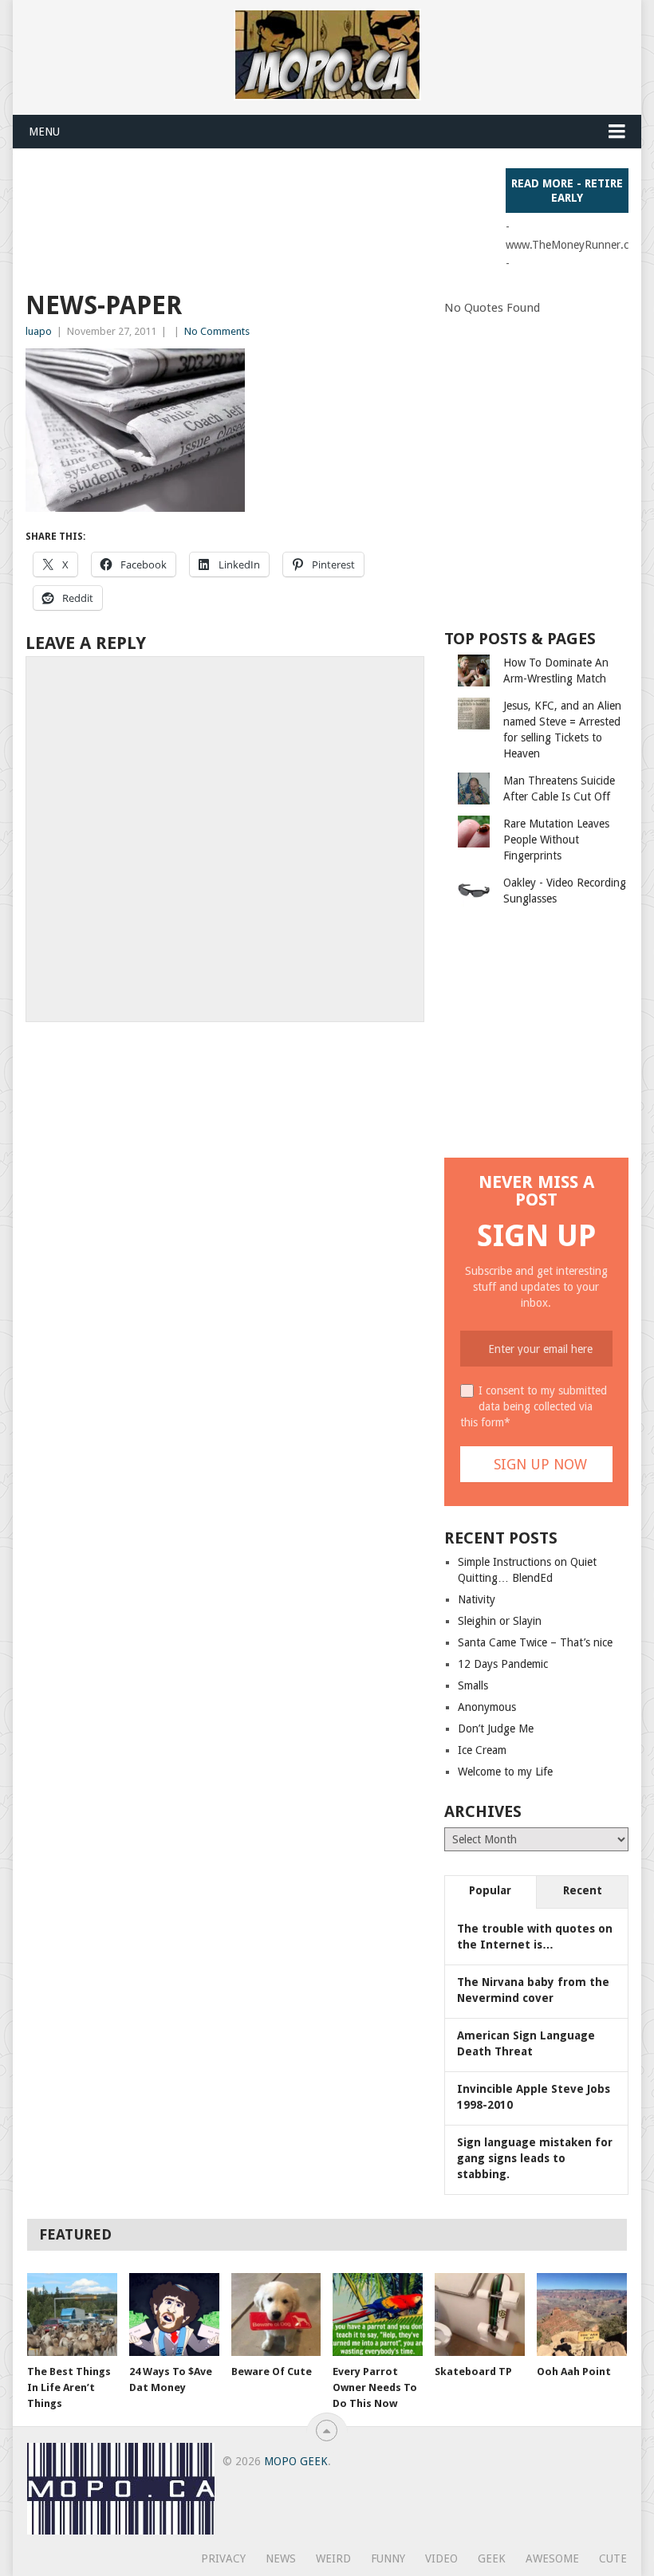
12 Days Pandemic (503, 1664)
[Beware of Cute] (276, 2315)
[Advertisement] (316, 204)
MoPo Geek (296, 2461)
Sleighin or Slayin (500, 1621)
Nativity (477, 1599)
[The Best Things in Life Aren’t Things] (72, 2315)
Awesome (552, 2558)
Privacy (223, 2558)
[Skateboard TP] (480, 2315)
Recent (583, 1890)
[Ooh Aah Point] (582, 2315)
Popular (490, 1890)
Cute (613, 2558)
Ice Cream (482, 1750)
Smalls (473, 1685)
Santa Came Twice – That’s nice (535, 1642)
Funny (388, 2558)
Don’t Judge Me (496, 1728)
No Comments (217, 331)
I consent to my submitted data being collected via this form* (534, 1406)
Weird (333, 2558)
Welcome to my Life (505, 1772)
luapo (39, 331)
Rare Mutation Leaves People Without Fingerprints (556, 840)
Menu (44, 132)
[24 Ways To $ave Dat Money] (174, 2315)
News (281, 2558)
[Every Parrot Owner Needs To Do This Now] (378, 2315)
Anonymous (487, 1707)
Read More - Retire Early (567, 191)
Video (441, 2558)
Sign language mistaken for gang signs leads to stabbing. (535, 2158)
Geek (492, 2558)
